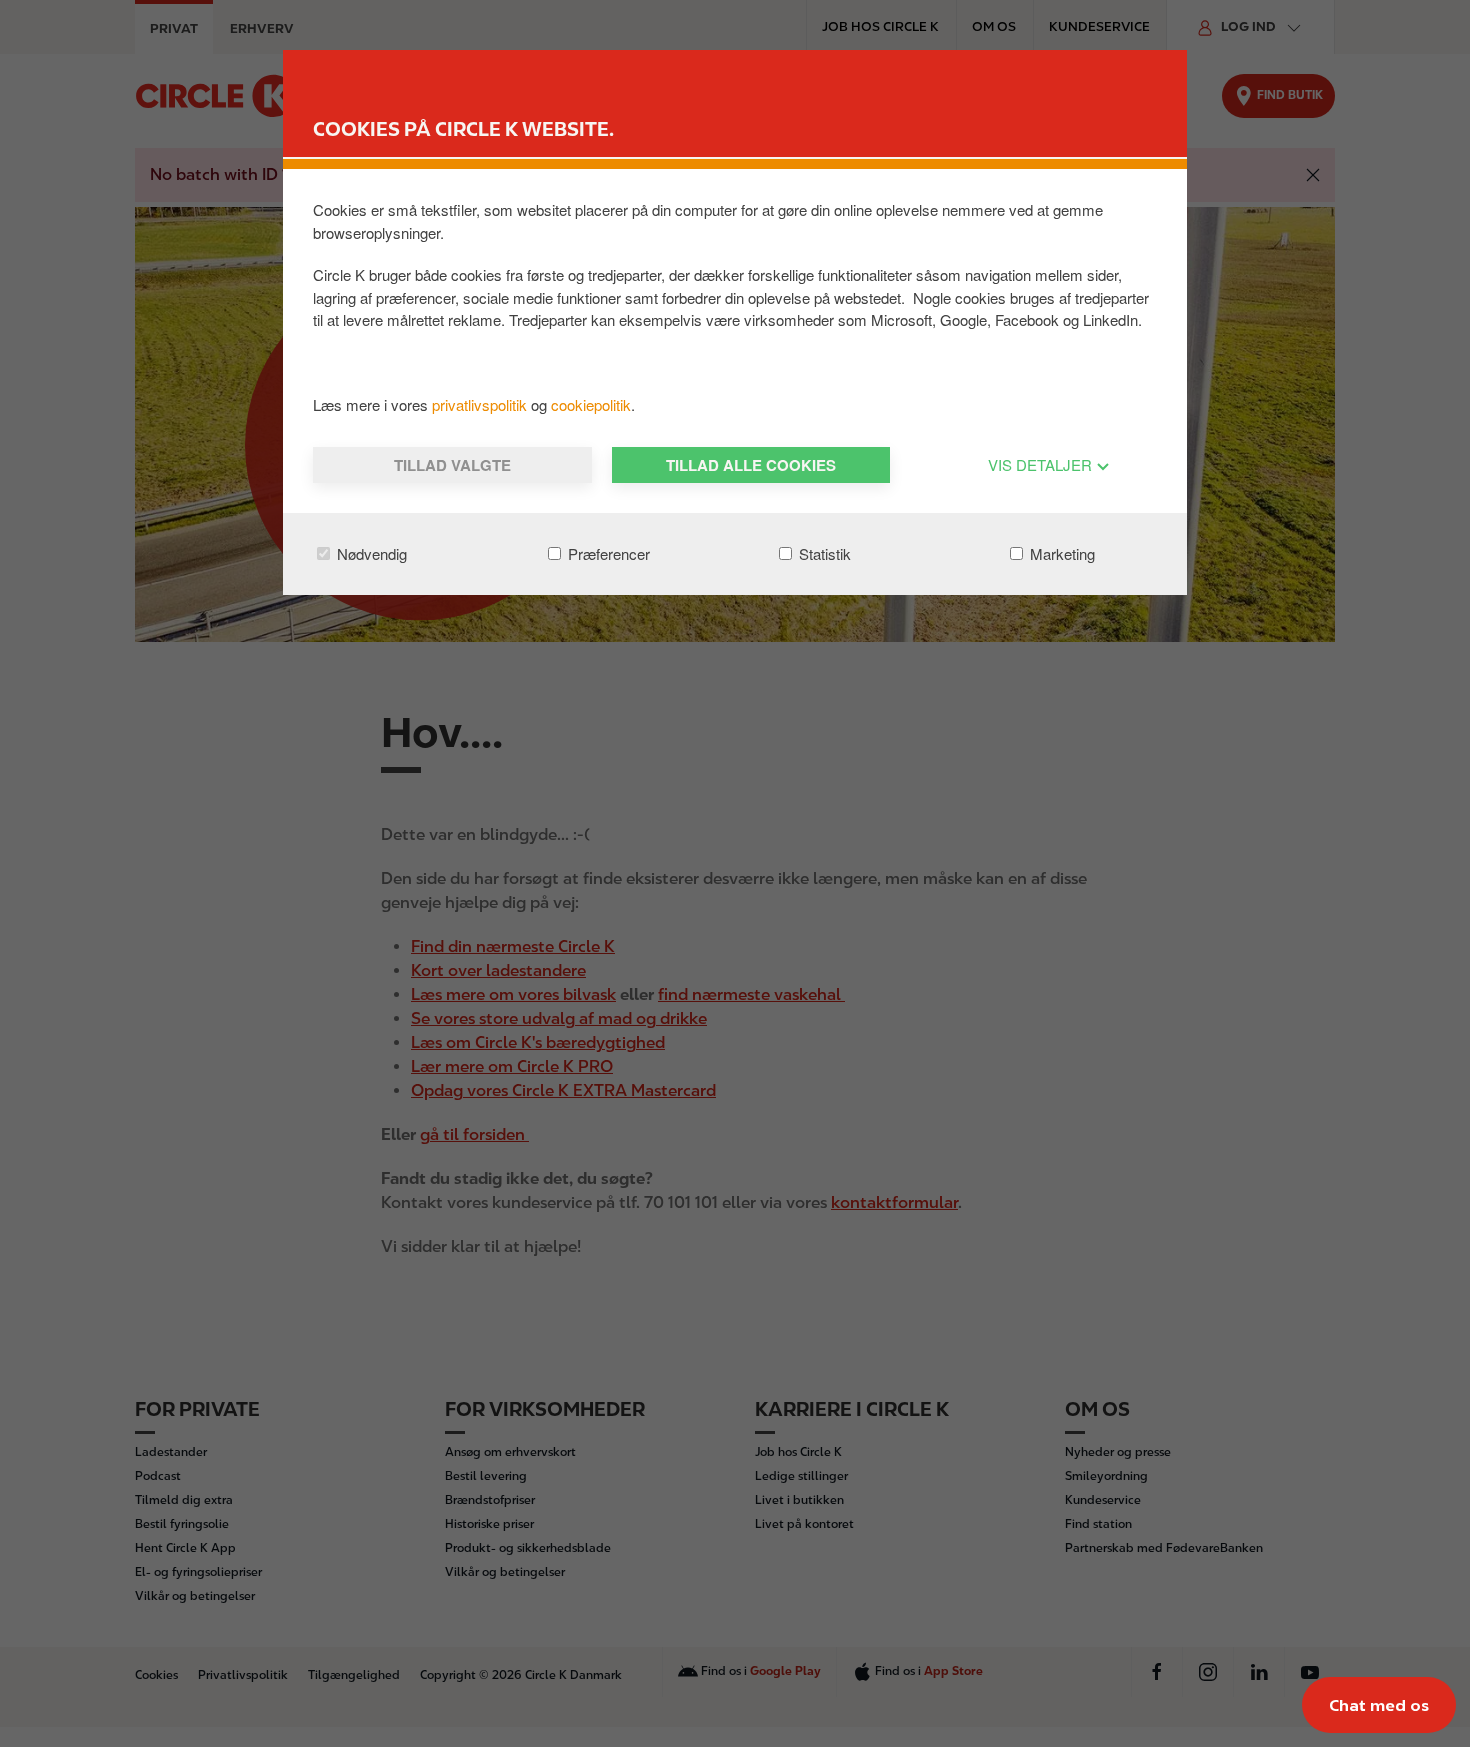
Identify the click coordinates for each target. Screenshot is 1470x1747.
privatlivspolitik (481, 404)
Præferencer (607, 553)
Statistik (823, 553)
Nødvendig (370, 553)
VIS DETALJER (1042, 464)
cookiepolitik (591, 404)
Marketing (1060, 553)
